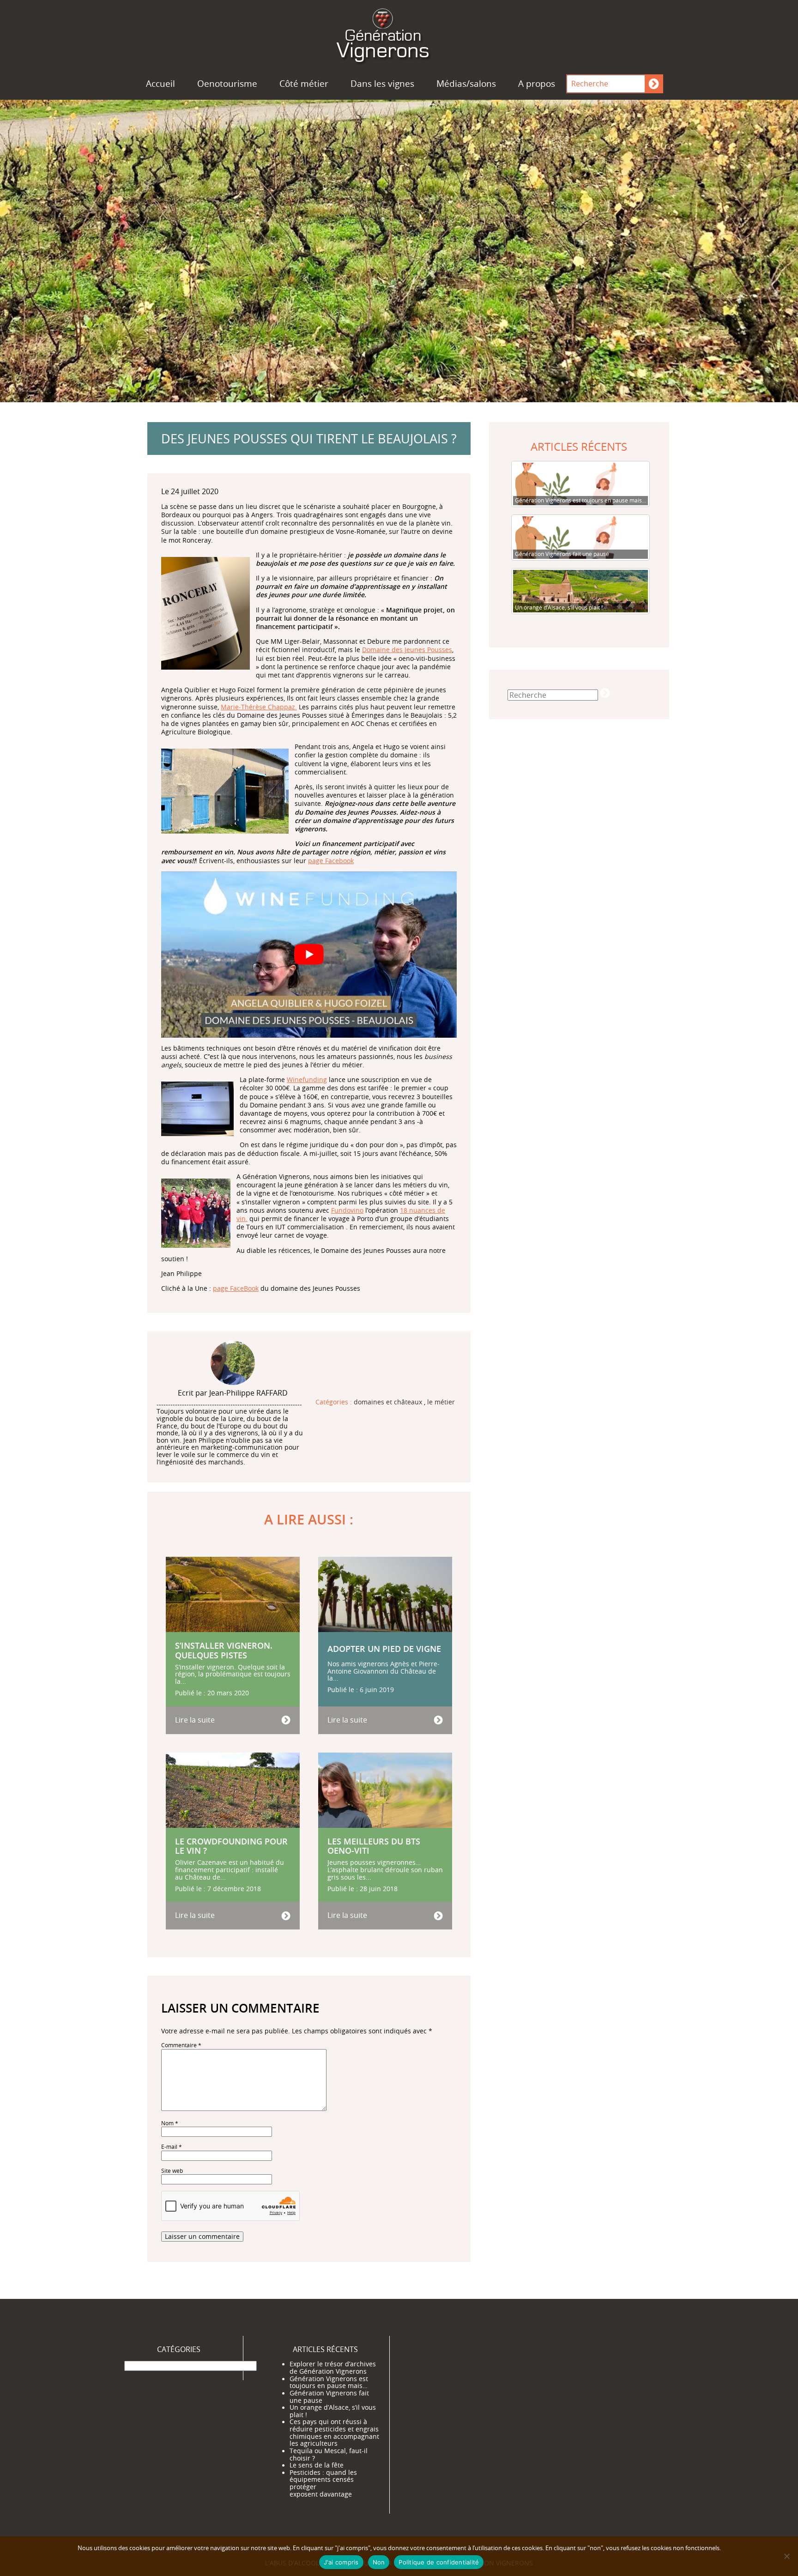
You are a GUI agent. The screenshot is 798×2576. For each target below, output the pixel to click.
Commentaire (181, 2045)
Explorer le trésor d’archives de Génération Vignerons (333, 2368)
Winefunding (307, 1079)
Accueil (160, 84)
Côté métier (304, 84)
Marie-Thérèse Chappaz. (259, 707)
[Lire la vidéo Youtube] (309, 955)
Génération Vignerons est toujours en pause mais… (329, 2382)
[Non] (786, 2556)
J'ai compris (341, 2562)
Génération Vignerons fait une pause (329, 2397)
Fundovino (347, 1210)
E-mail (172, 2147)
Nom (170, 2123)
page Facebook (331, 861)
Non (379, 2562)
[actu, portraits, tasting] (399, 34)
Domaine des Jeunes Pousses (407, 650)
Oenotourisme (227, 84)
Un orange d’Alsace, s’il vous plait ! (333, 2411)
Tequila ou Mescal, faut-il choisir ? (329, 2455)
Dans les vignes (382, 84)
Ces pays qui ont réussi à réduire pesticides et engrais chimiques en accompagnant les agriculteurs (334, 2433)
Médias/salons (466, 84)
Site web (172, 2171)
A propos (537, 84)
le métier (441, 1403)
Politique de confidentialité (439, 2562)
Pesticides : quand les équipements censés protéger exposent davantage (323, 2483)
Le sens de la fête (317, 2465)
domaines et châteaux (388, 1403)
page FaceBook (236, 1288)
